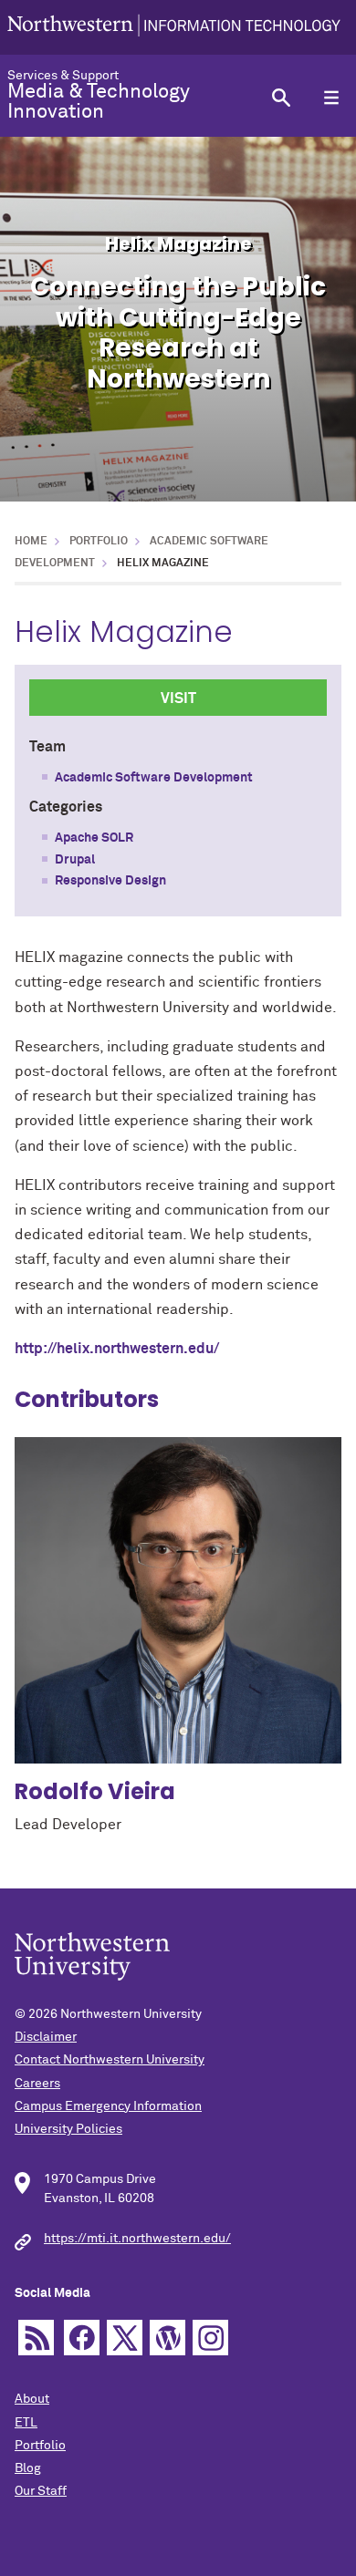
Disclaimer (46, 2037)
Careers (37, 2084)
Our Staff (41, 2491)
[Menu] (331, 97)
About (32, 2399)
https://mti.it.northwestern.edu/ (137, 2239)
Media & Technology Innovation (99, 102)
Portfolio (99, 542)
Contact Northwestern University (110, 2060)
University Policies (68, 2129)
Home (31, 542)
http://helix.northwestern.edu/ (117, 1349)
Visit (178, 698)
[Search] (281, 97)
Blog (28, 2468)
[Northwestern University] (174, 27)
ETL (26, 2423)
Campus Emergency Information (108, 2106)
